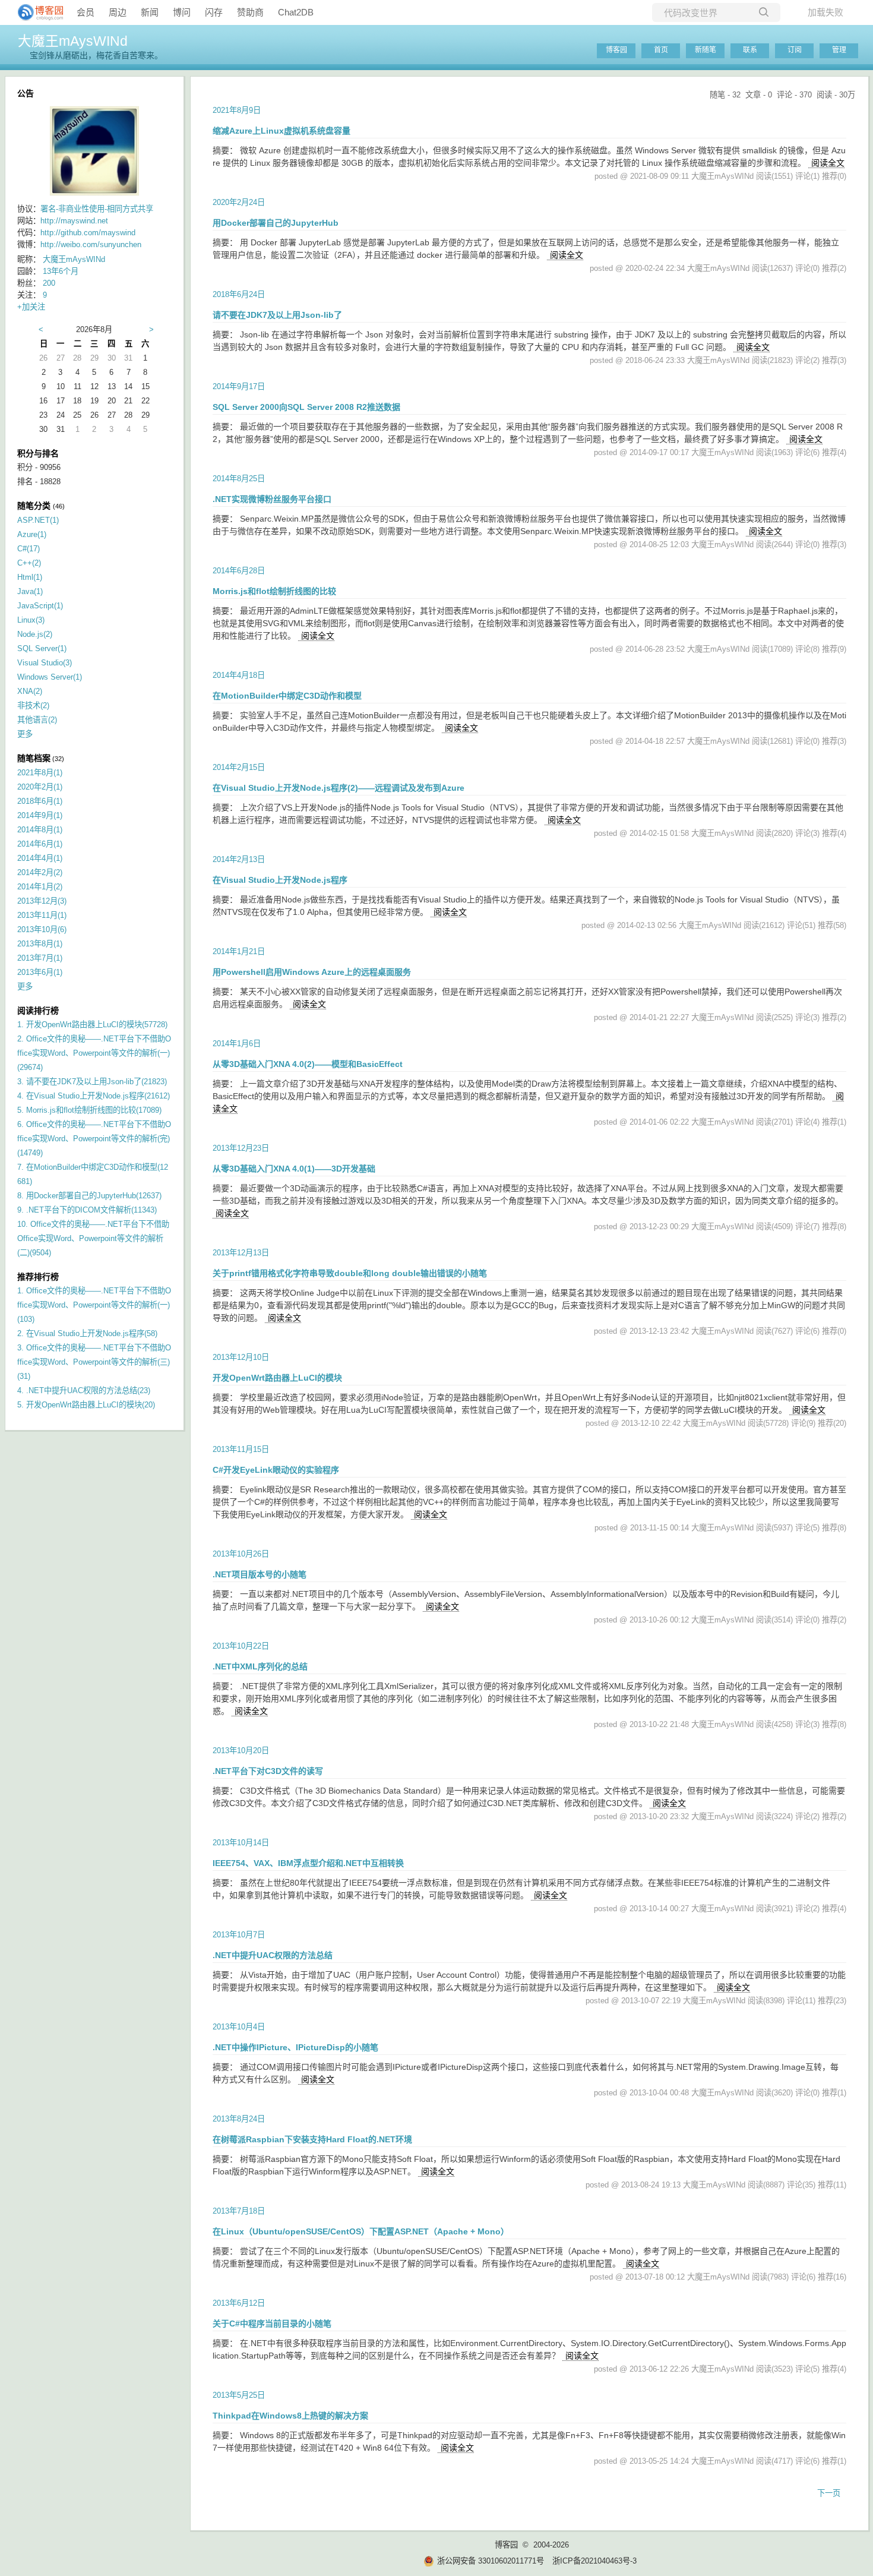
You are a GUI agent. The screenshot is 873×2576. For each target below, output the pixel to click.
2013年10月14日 (241, 1843)
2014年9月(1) (40, 815)
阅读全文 (828, 163)
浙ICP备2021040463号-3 (594, 2561)
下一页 (829, 2493)
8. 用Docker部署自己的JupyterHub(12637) (89, 1196)
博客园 (616, 50)
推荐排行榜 (38, 1277)
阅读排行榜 (38, 1011)
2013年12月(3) (42, 901)
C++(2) (29, 563)
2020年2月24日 (239, 202)
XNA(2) (30, 691)
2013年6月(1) (40, 972)
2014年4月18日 (239, 675)
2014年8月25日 (239, 479)
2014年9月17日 (239, 386)
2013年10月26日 (241, 1554)
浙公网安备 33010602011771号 (491, 2561)
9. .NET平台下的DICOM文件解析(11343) (87, 1210)
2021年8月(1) (40, 773)
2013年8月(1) (40, 944)
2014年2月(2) (40, 872)
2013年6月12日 (239, 2303)
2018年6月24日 (239, 294)
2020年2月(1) (40, 787)
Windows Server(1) (50, 677)
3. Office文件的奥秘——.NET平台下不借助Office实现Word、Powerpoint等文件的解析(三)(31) (94, 1362)
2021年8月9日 (237, 110)
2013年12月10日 (241, 1357)
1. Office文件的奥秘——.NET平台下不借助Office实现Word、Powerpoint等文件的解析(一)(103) (94, 1305)
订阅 (795, 50)
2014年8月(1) (40, 830)
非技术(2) (33, 705)
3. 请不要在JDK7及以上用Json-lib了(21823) (92, 1082)
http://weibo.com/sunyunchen (91, 244)
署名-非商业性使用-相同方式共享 (97, 209)
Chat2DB (296, 12)
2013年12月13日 (241, 1253)
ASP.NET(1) (38, 520)
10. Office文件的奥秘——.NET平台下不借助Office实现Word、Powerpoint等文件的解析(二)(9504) (93, 1238)
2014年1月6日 (237, 1044)
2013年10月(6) (42, 929)
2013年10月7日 (239, 1935)
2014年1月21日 (239, 951)
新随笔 (706, 50)
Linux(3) (31, 620)
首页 (661, 50)
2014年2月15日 (239, 767)
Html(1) (30, 577)
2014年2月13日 (239, 859)
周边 (118, 12)
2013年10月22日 (241, 1646)
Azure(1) (32, 534)
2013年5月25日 (239, 2395)
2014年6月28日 (239, 571)
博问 (182, 12)
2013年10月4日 (239, 2027)
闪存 (214, 12)
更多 (25, 734)
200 (49, 283)
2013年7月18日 (239, 2211)
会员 (86, 12)
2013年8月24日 (239, 2119)
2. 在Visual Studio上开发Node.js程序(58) (87, 1333)
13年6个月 (61, 271)
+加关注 (31, 307)
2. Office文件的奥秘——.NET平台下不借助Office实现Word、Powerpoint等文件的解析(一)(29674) (94, 1053)
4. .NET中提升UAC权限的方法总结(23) (84, 1390)
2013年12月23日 (241, 1148)
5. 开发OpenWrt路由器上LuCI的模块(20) (86, 1405)
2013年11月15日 (241, 1449)
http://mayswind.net (74, 221)
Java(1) (30, 591)
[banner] (36, 12)
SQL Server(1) (42, 648)
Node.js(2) (35, 634)
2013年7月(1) (40, 958)
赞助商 (250, 12)
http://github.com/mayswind (88, 233)
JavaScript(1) (40, 606)
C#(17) (29, 549)
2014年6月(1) (40, 844)
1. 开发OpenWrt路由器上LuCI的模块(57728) (92, 1025)
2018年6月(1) (40, 801)
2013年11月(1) (42, 915)
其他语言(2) (37, 720)
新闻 (150, 12)
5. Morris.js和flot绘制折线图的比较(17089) (89, 1110)
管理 (839, 50)
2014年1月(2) (40, 887)
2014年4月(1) (40, 858)
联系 (750, 50)
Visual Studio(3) (45, 663)
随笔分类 (34, 506)
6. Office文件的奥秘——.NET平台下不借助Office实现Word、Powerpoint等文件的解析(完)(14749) (94, 1139)
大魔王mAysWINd (73, 41)
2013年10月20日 (241, 1751)
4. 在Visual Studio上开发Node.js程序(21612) (94, 1096)
